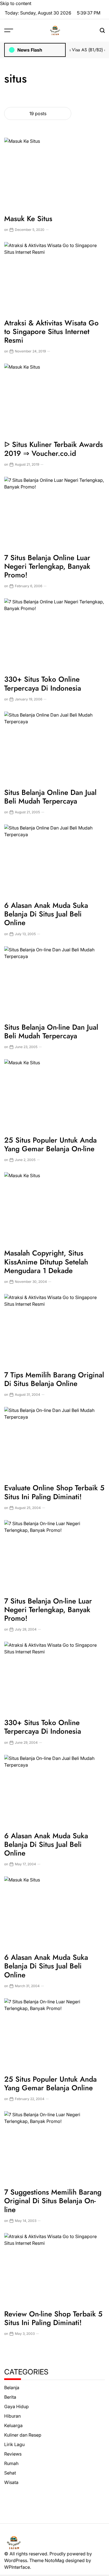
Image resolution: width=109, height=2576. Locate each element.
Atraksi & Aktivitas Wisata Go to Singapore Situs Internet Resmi (51, 332)
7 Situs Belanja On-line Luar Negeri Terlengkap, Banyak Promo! (48, 1610)
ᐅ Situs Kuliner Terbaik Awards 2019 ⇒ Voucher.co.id (54, 449)
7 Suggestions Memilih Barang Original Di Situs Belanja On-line (53, 2201)
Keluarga (13, 2425)
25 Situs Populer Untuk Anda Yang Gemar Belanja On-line (50, 1144)
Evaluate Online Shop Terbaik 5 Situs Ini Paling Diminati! (54, 1492)
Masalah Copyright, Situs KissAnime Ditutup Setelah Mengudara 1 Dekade (46, 1262)
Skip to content (16, 3)
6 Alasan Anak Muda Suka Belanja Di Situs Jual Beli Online (46, 914)
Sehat (10, 2473)
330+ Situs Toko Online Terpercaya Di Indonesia (43, 684)
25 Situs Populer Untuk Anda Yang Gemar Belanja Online (50, 2083)
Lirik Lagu (14, 2444)
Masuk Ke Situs (28, 219)
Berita (10, 2397)
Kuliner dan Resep (23, 2435)
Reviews (13, 2454)
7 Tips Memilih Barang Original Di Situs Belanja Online (54, 1379)
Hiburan (12, 2416)
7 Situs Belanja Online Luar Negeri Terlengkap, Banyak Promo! (47, 566)
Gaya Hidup (16, 2406)
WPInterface (17, 2567)
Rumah (11, 2463)
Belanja (12, 2388)
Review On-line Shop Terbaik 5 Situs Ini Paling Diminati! (53, 2318)
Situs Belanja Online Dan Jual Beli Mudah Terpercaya (50, 797)
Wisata (11, 2482)
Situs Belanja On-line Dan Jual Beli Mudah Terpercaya (51, 1031)
